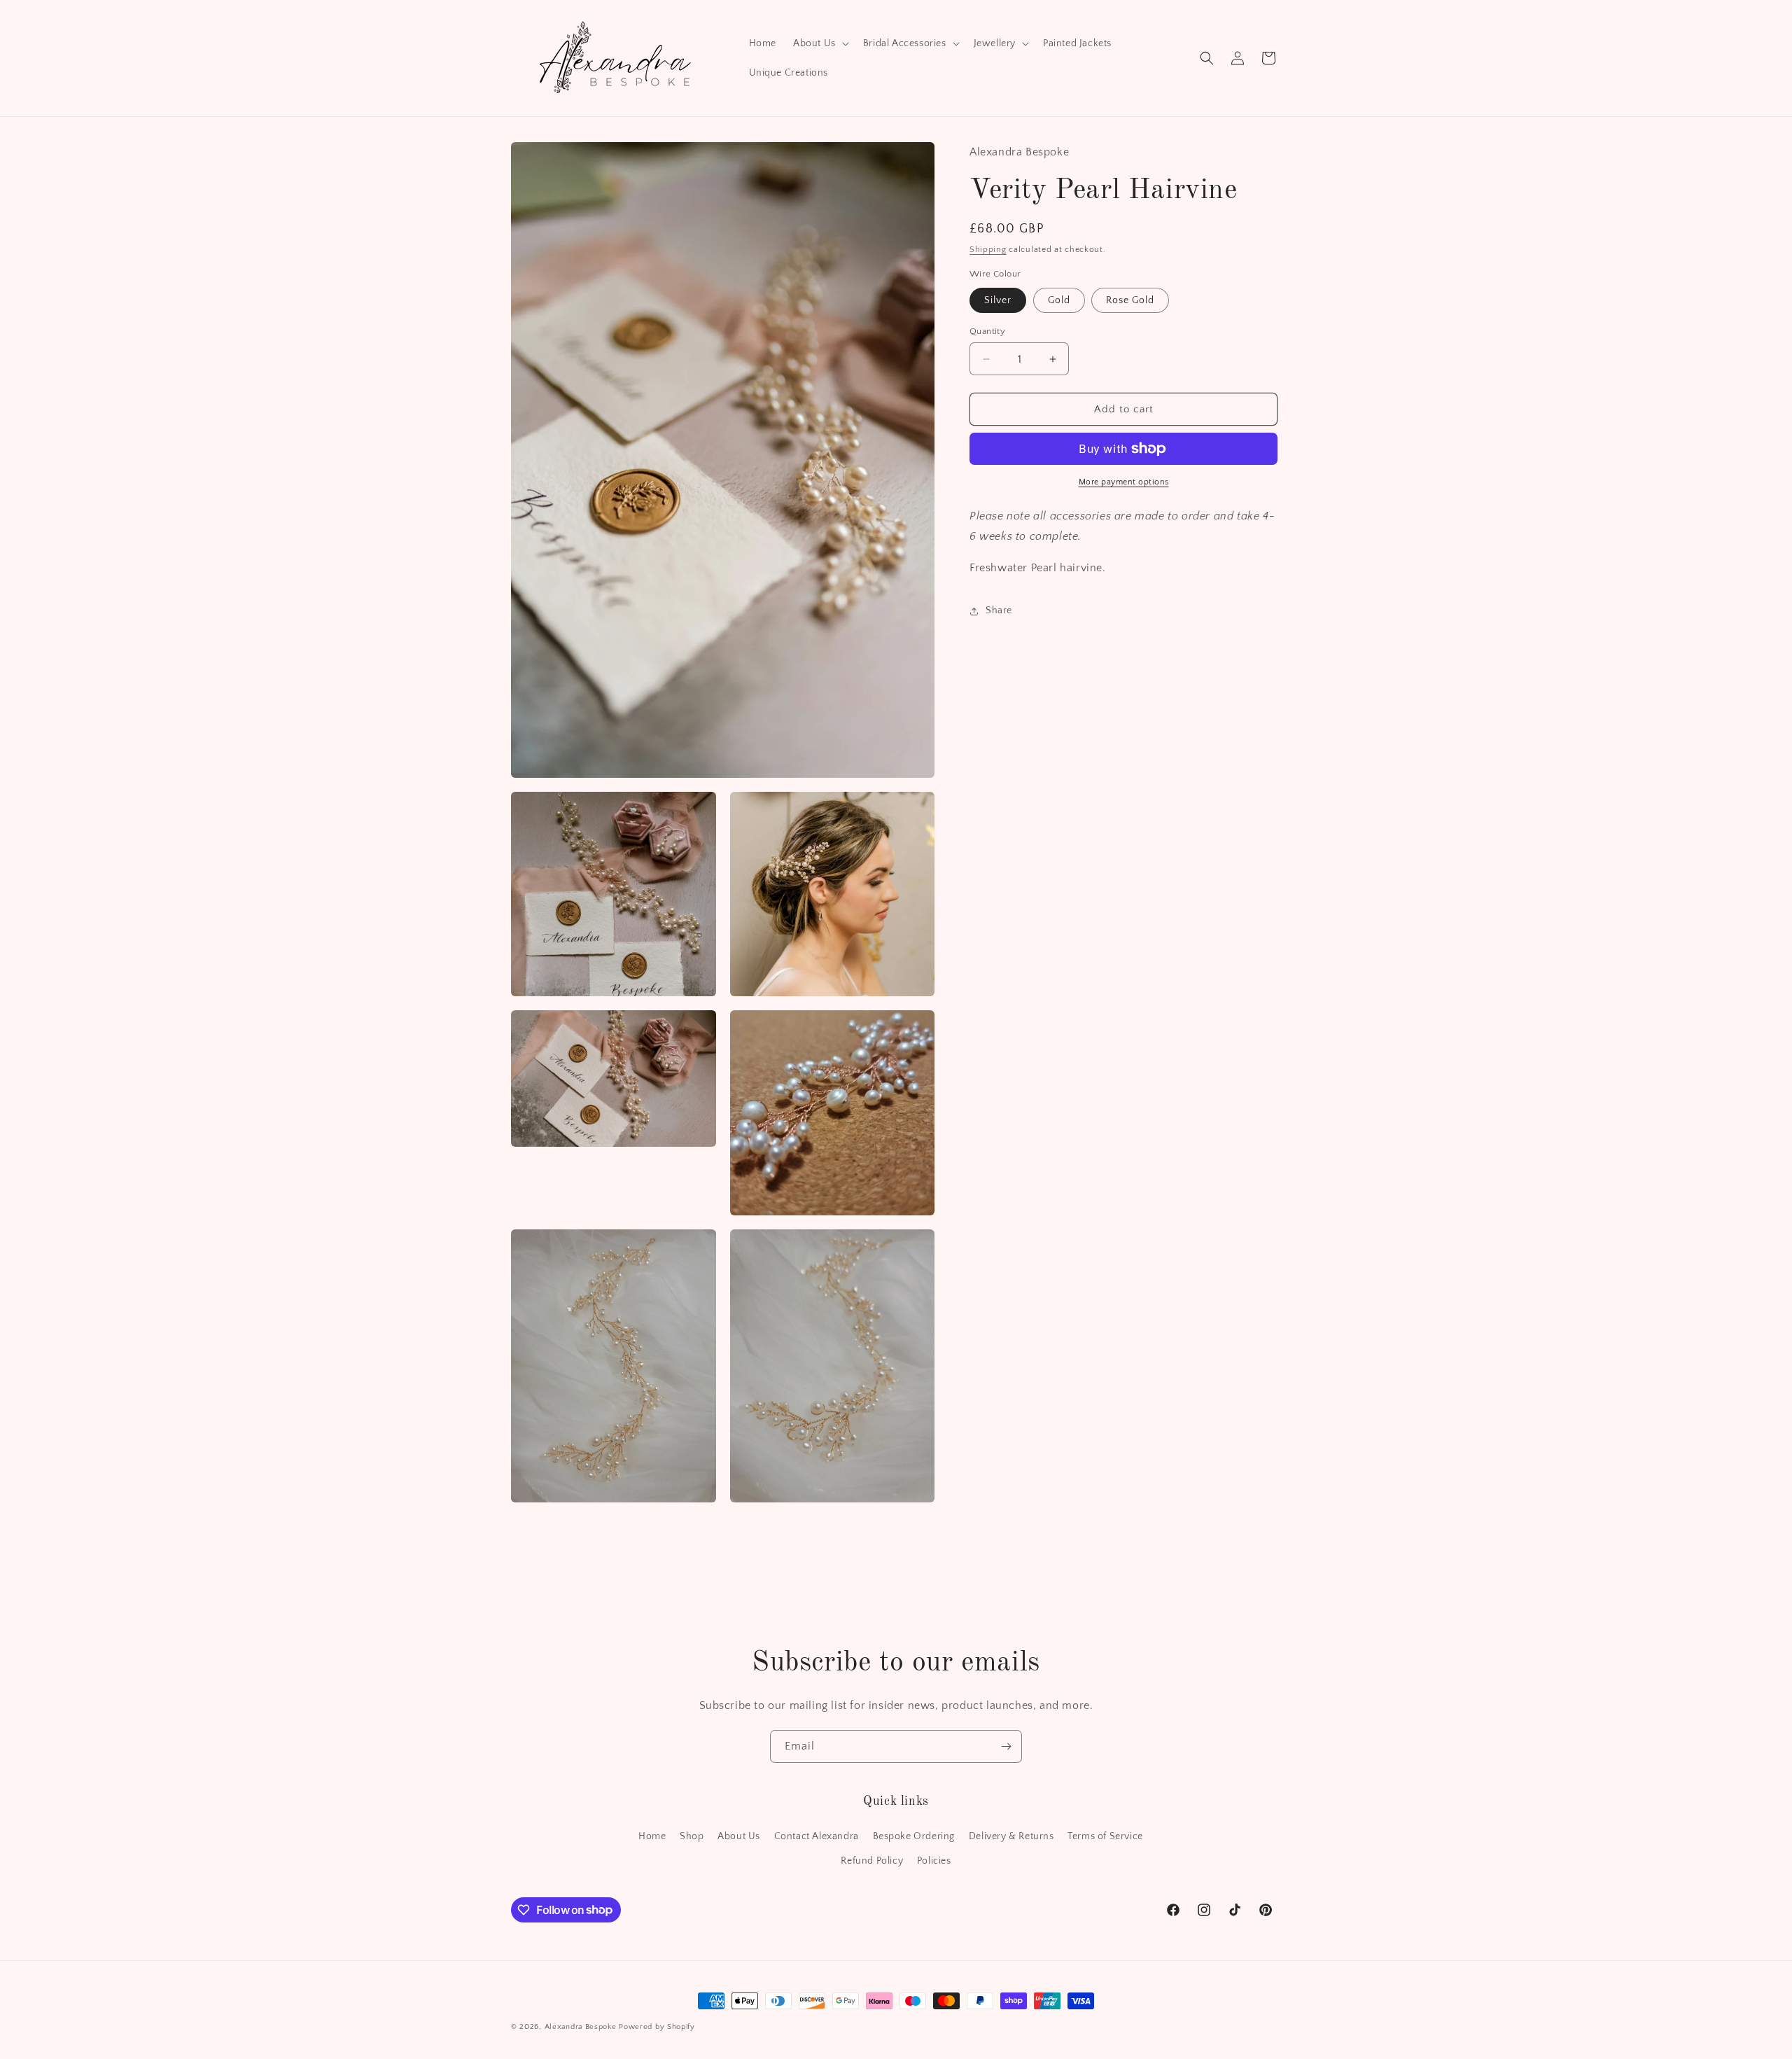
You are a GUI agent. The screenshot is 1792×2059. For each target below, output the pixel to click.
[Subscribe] (1006, 1746)
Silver (998, 300)
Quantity (987, 331)
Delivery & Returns (1011, 1836)
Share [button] (999, 610)
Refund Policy (872, 1860)
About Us (739, 1836)
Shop (692, 1836)
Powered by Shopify (657, 2027)
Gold (1059, 300)
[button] (820, 43)
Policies (934, 1860)
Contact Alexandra (817, 1836)
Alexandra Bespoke (581, 2027)
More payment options (1124, 482)
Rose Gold (1130, 300)
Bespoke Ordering (914, 1836)
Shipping (988, 250)
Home (652, 1836)
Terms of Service (1105, 1836)
